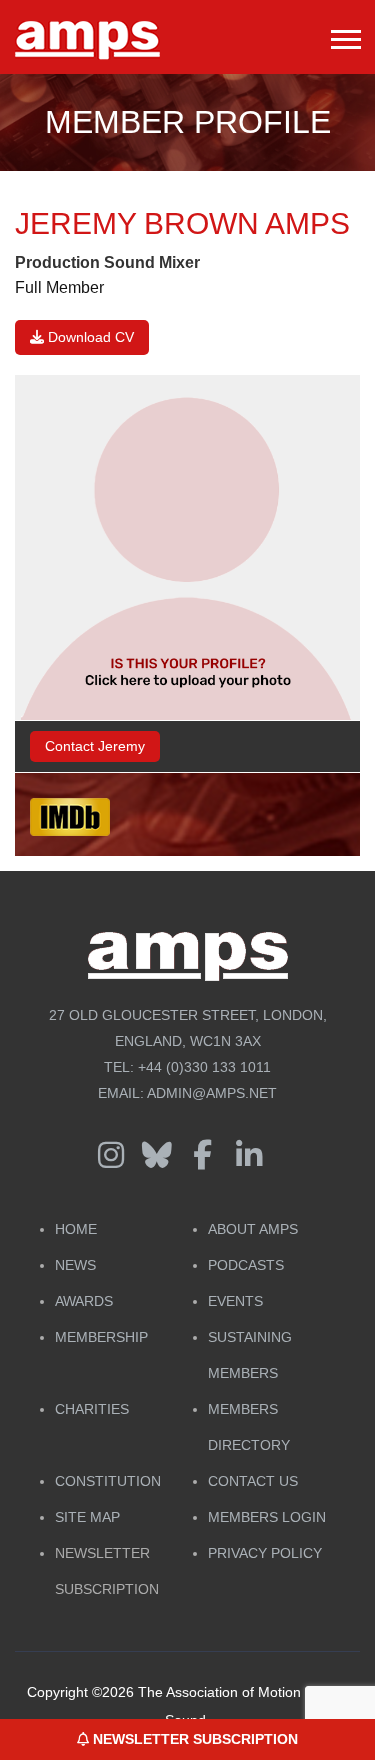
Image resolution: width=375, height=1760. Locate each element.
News (75, 1265)
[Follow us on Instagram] (111, 1156)
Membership (101, 1337)
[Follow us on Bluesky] (157, 1156)
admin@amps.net (212, 1093)
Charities (92, 1409)
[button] (344, 35)
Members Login (267, 1517)
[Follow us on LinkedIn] (249, 1156)
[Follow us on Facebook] (203, 1156)
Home (76, 1229)
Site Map (87, 1517)
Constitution (108, 1481)
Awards (84, 1301)
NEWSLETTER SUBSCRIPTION (193, 1739)
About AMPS (253, 1229)
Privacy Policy (265, 1553)
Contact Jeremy (95, 746)
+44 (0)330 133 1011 (204, 1067)
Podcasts (246, 1265)
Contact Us (253, 1481)
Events (235, 1301)
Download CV (89, 337)
